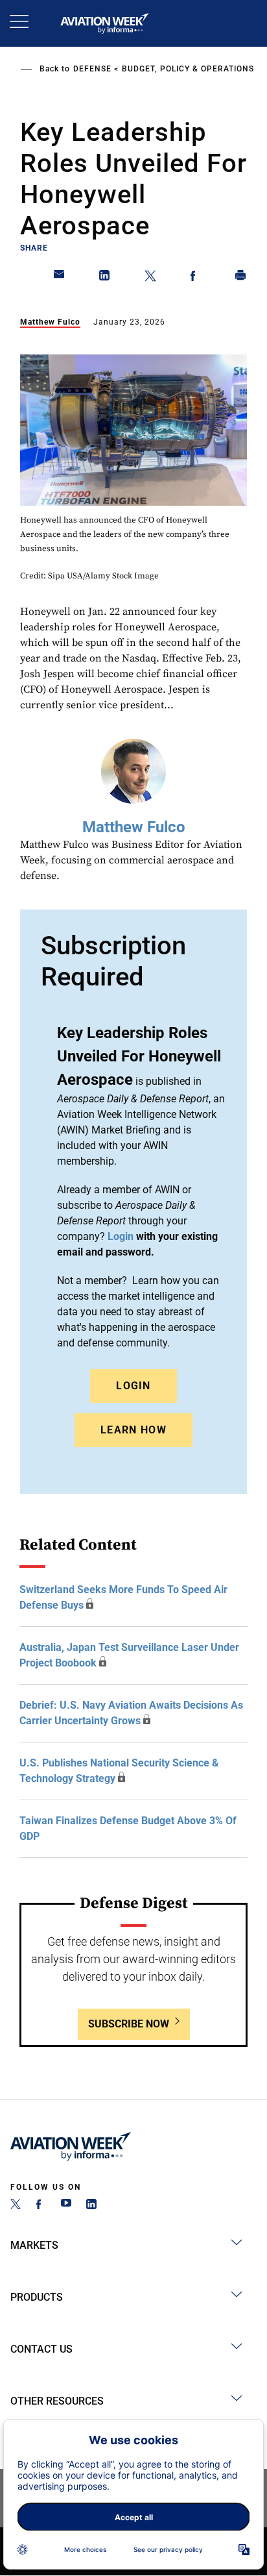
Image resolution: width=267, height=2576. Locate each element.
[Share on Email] (60, 278)
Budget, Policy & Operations (188, 69)
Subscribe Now (129, 2024)
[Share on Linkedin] (105, 278)
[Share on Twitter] (150, 278)
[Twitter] (16, 2206)
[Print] (241, 278)
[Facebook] (41, 2206)
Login (133, 1386)
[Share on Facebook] (196, 278)
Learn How (133, 1430)
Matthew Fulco (50, 322)
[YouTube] (66, 2206)
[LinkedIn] (91, 2206)
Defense (92, 69)
